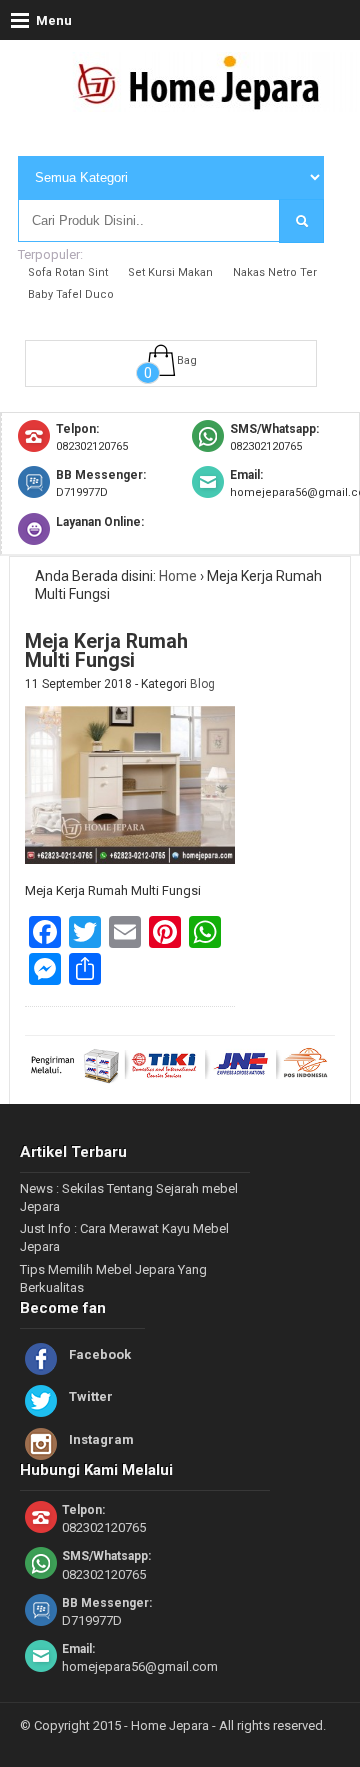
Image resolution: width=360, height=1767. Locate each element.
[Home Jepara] (207, 103)
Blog (202, 684)
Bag (187, 360)
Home (178, 576)
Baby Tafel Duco (71, 294)
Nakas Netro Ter (275, 272)
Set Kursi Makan (170, 272)
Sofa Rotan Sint (68, 272)
